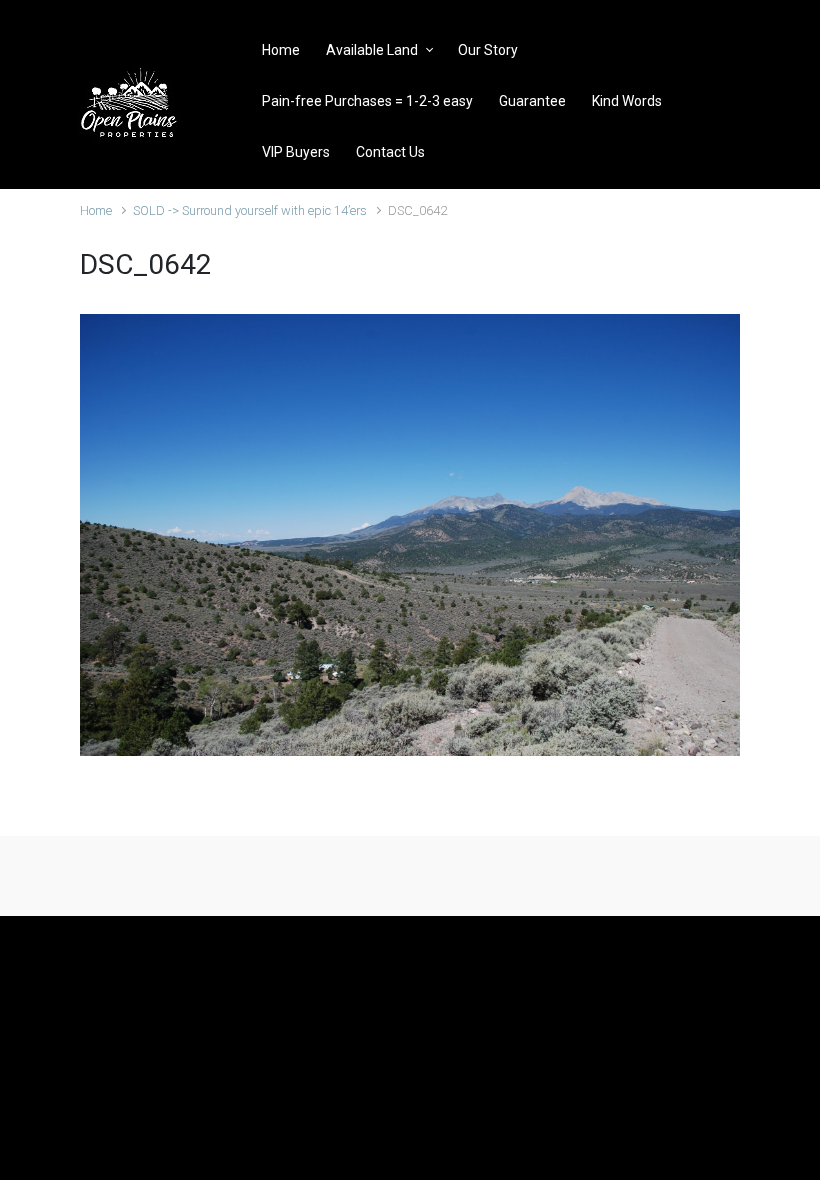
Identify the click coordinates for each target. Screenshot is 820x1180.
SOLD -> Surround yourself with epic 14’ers (250, 210)
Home (96, 210)
